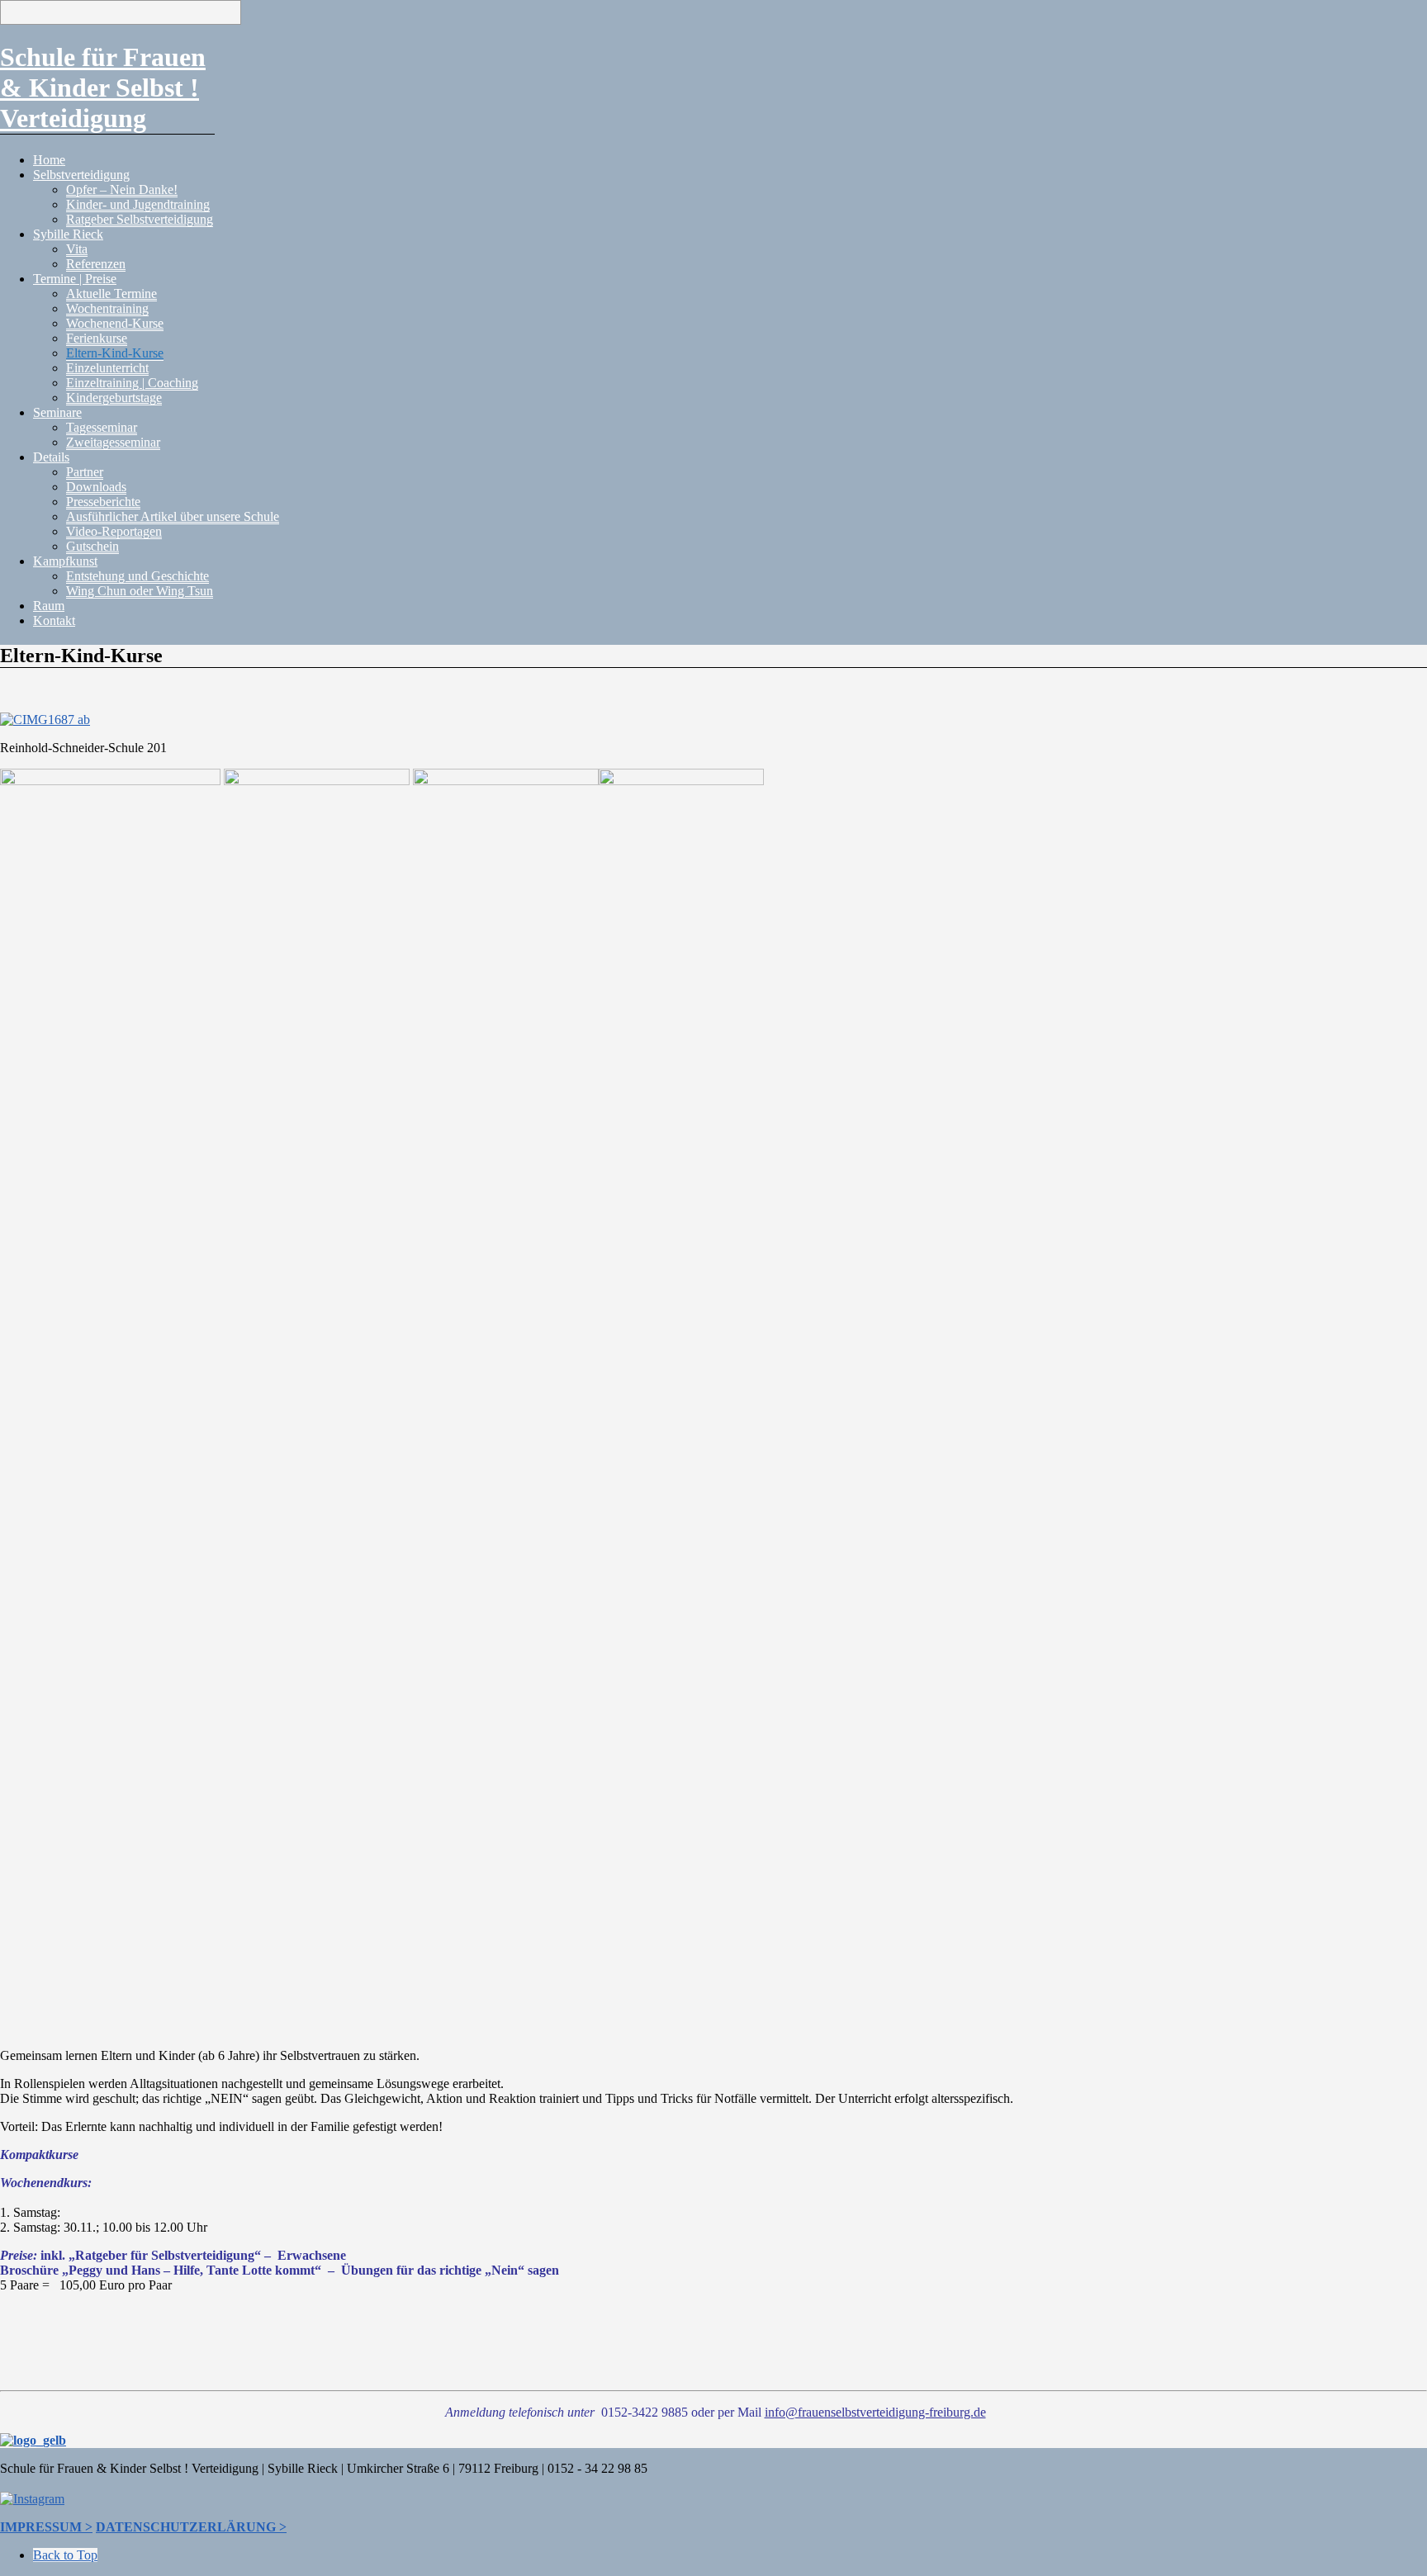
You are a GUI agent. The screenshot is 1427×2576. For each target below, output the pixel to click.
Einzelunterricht (107, 368)
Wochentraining (107, 308)
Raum (49, 606)
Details (51, 457)
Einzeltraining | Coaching (132, 383)
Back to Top (65, 2555)
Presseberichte (103, 502)
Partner (85, 472)
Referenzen (96, 264)
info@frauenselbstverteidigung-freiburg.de (875, 2412)
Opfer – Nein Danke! (122, 189)
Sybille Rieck (68, 234)
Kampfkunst (65, 561)
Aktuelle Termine (111, 294)
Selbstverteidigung (81, 175)
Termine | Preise (75, 279)
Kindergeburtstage (114, 398)
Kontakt (54, 620)
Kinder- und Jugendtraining (138, 204)
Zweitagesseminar (113, 442)
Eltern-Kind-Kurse (115, 353)
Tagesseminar (102, 427)
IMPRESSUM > (46, 2527)
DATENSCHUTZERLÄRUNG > (191, 2527)
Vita (77, 249)
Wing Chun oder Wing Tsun (140, 591)
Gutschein (92, 546)
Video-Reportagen (114, 531)
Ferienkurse (97, 338)
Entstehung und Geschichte (137, 576)
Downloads (96, 487)
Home (49, 160)
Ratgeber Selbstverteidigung (140, 219)
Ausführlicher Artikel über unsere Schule (173, 516)
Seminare (57, 412)
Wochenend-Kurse (115, 323)
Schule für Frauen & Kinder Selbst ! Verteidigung (103, 88)
